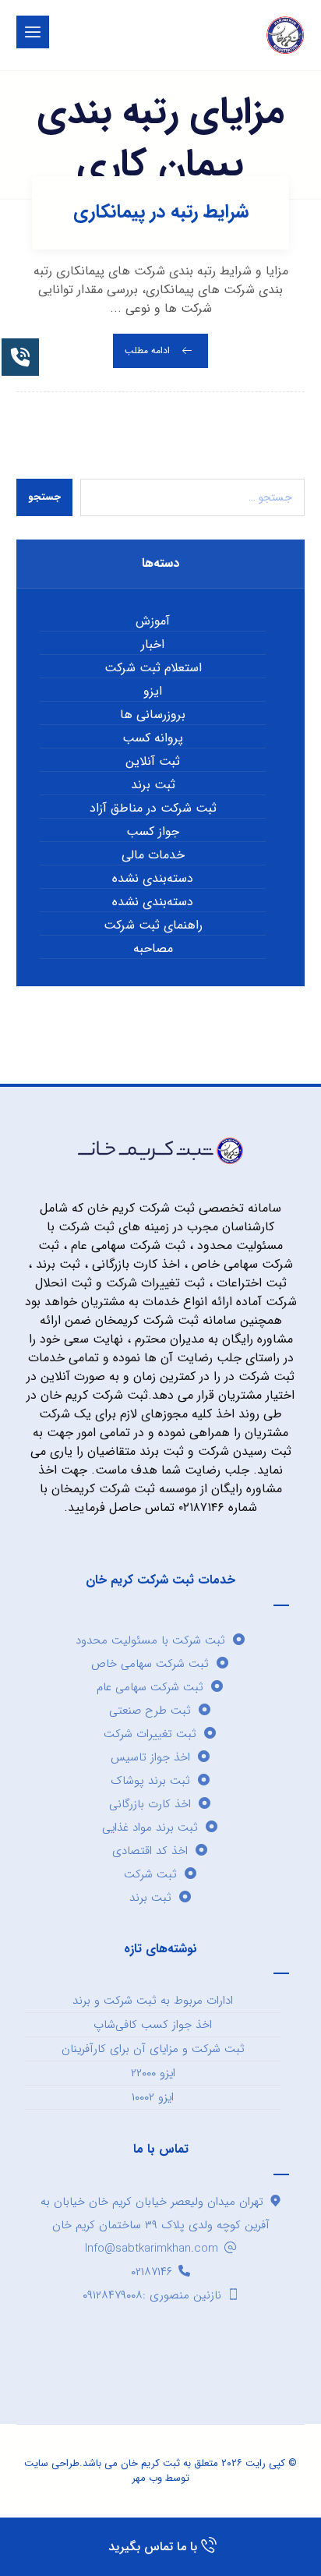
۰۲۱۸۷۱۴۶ (152, 2272)
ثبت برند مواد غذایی (150, 1828)
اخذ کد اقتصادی (150, 1851)
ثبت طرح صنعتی (150, 1711)
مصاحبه (153, 949)
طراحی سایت (52, 2463)
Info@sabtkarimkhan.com (152, 2249)
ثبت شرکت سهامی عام (150, 1687)
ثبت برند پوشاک (150, 1781)
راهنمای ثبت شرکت (153, 925)
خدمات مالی (153, 855)
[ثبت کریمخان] (285, 35)
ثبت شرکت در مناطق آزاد (153, 809)
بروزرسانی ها (153, 715)
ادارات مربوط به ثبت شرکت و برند (153, 2001)
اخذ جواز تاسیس (150, 1757)
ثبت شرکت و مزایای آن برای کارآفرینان (153, 2049)
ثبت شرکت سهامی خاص (150, 1664)
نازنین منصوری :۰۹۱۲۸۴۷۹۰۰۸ (152, 2295)
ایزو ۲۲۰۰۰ (153, 2073)
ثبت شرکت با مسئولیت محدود (150, 1640)
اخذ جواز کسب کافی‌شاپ (153, 2025)
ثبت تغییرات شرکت (150, 1734)
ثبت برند (153, 785)
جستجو (44, 497)
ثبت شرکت (150, 1874)
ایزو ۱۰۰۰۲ (153, 2097)
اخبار (153, 645)
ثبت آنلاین (153, 762)
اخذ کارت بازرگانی (150, 1804)
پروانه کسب (153, 738)
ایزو (153, 692)
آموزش (153, 621)
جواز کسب (153, 832)
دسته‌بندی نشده (153, 879)
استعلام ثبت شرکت (153, 668)
